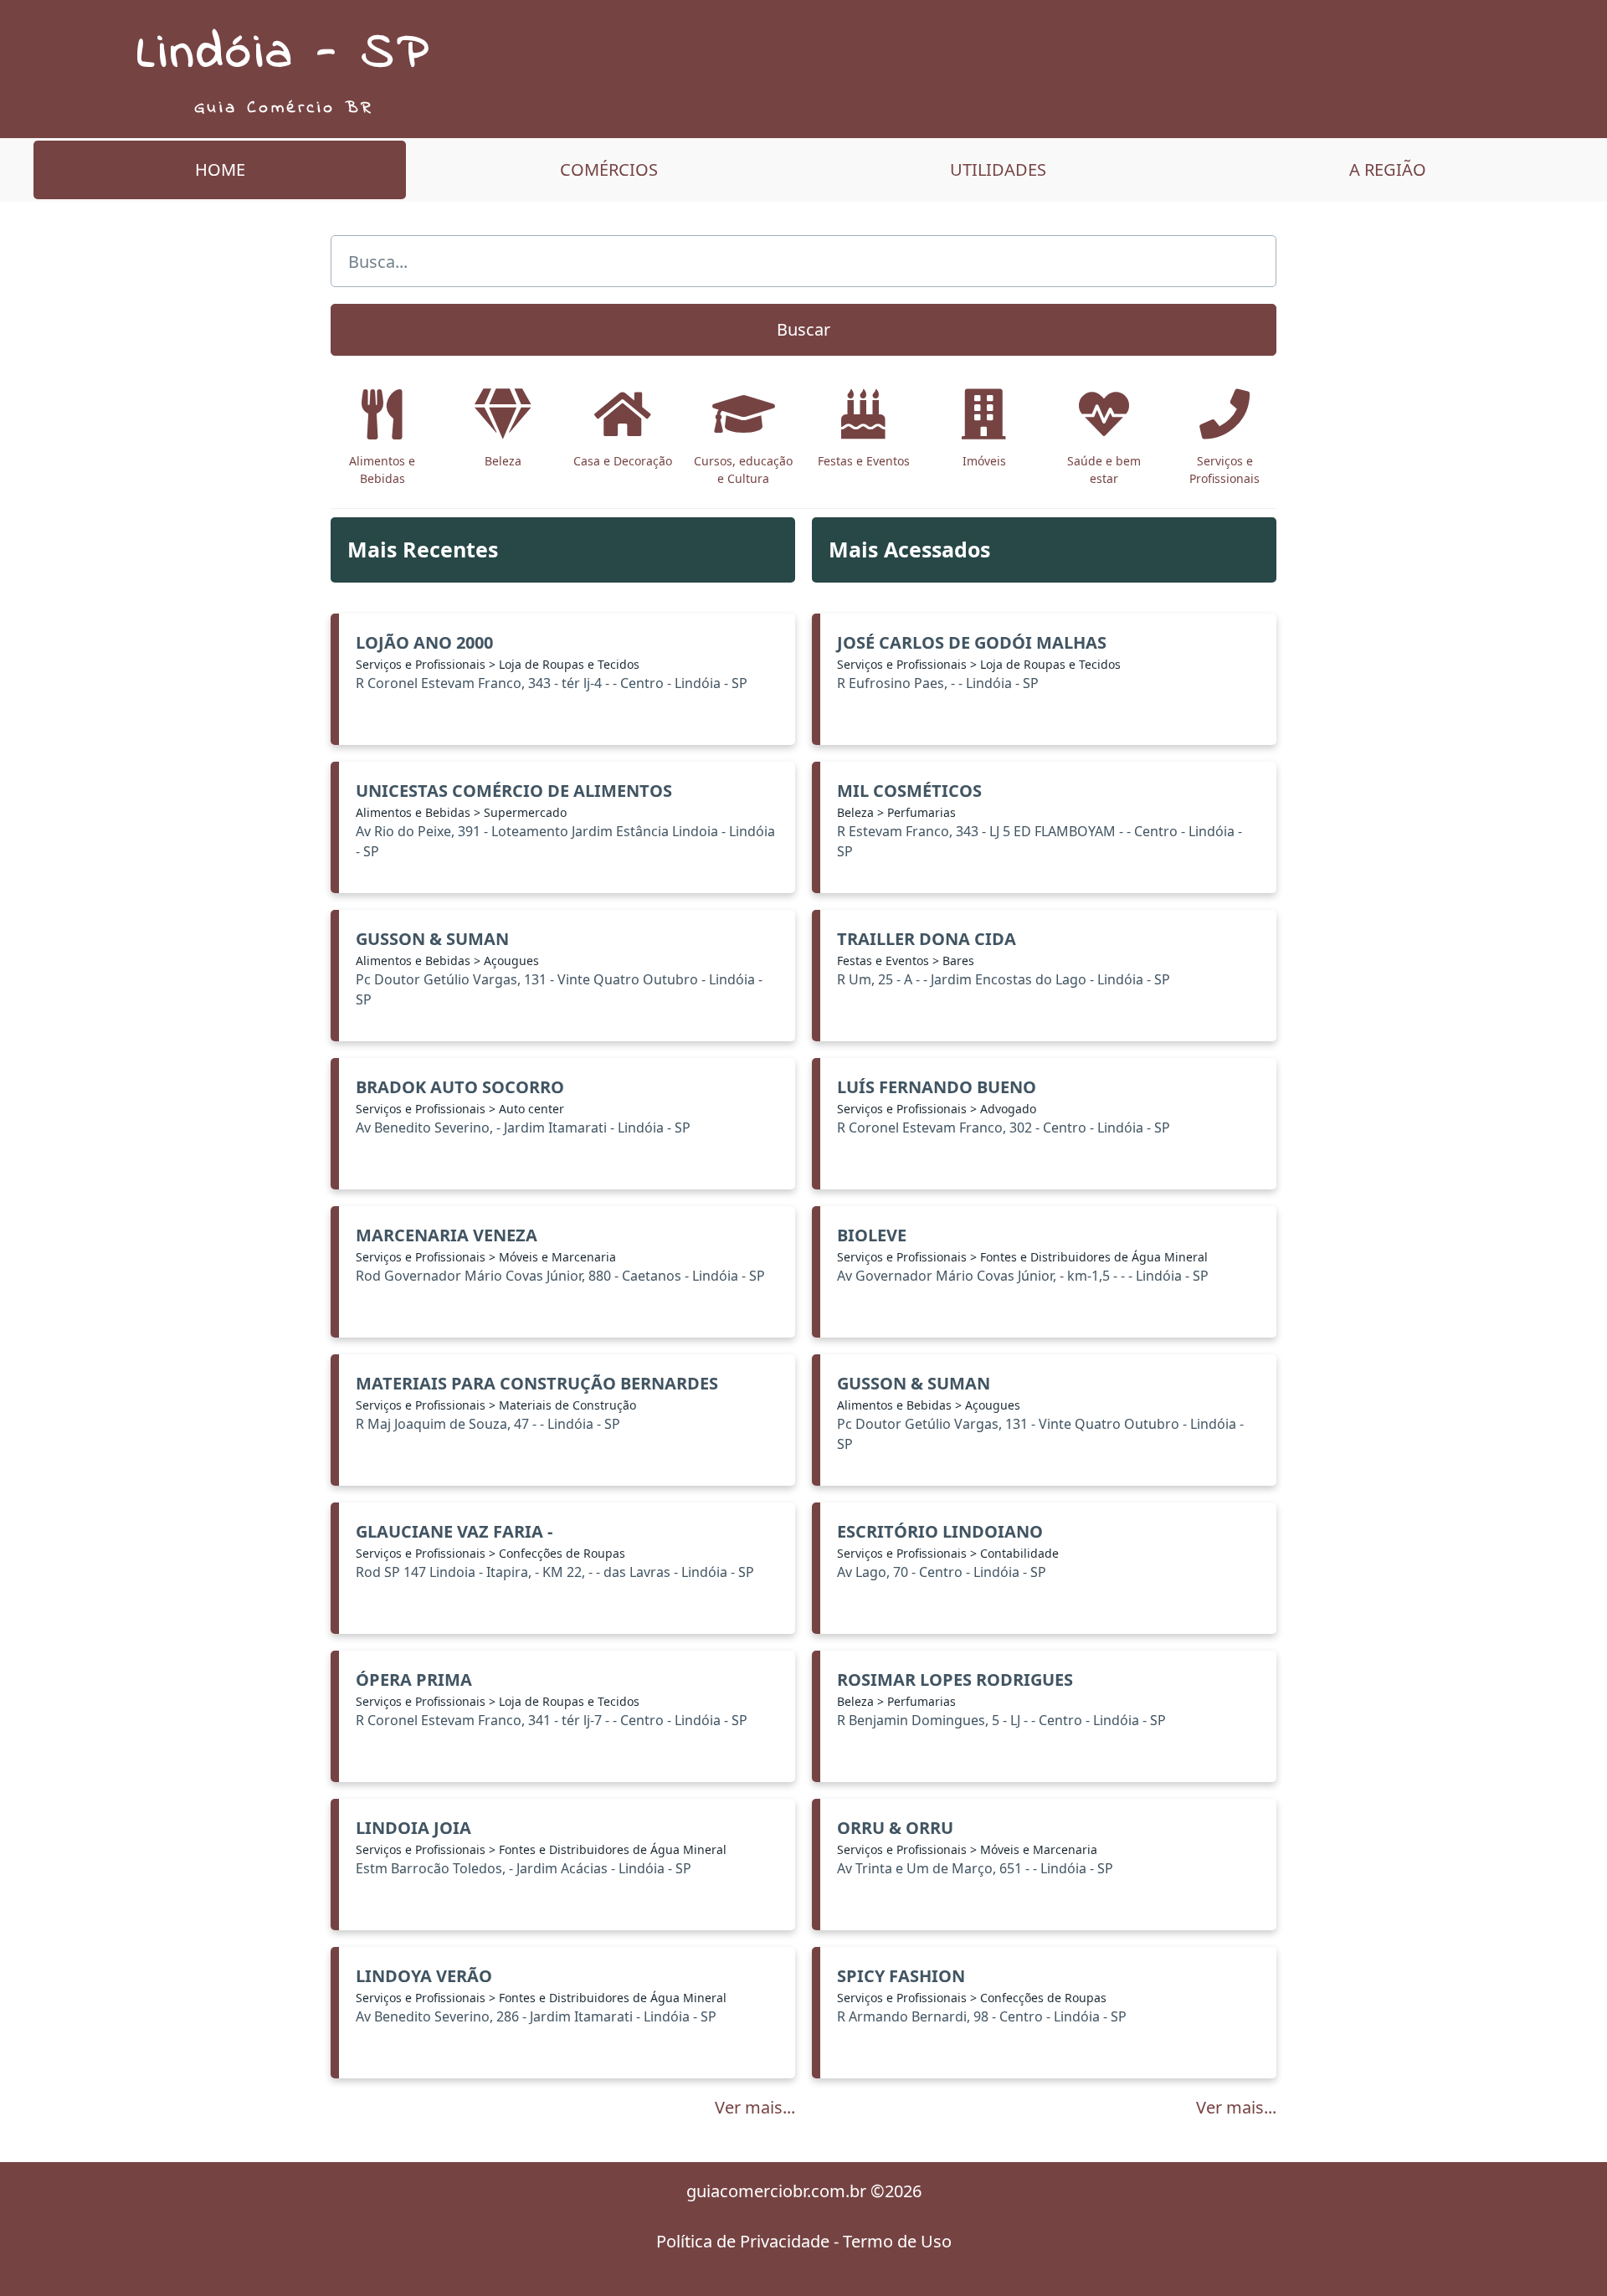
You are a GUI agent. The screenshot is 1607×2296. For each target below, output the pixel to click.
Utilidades (998, 170)
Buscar (803, 329)
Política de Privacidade (743, 2241)
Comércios (609, 170)
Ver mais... (755, 2107)
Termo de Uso (897, 2241)
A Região (1388, 170)
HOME (220, 170)
